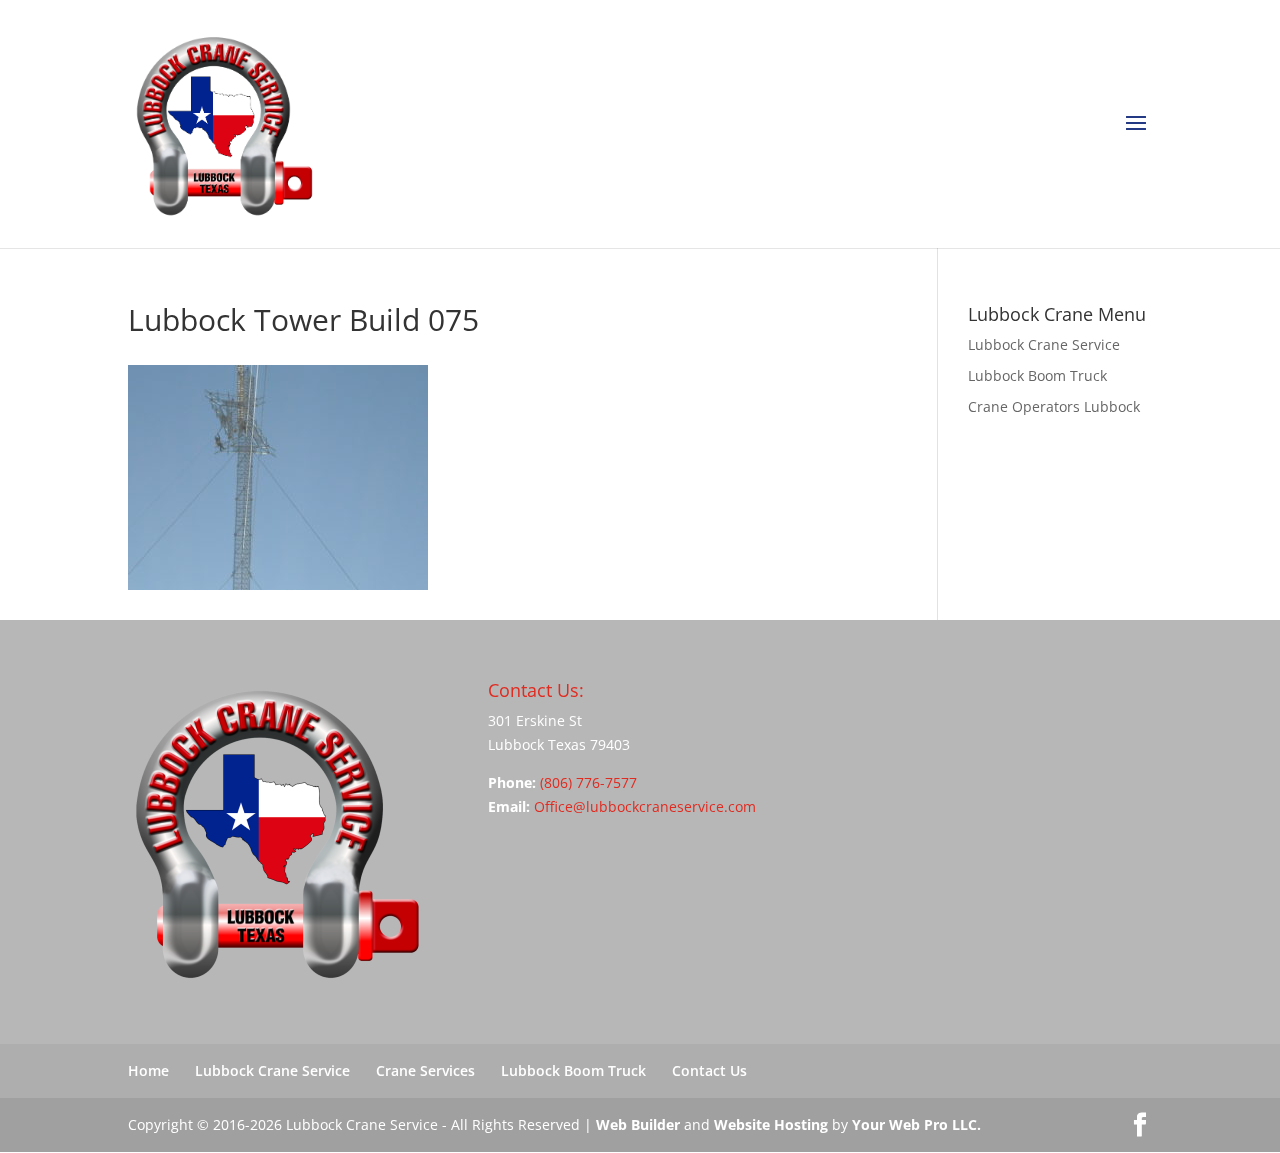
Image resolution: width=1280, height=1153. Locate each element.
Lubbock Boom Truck (1037, 375)
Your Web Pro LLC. (916, 1124)
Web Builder (638, 1124)
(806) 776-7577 (588, 782)
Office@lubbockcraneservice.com (645, 806)
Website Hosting (771, 1124)
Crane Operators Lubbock (1054, 406)
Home (148, 1070)
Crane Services (425, 1070)
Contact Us (709, 1070)
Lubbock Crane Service (1044, 344)
